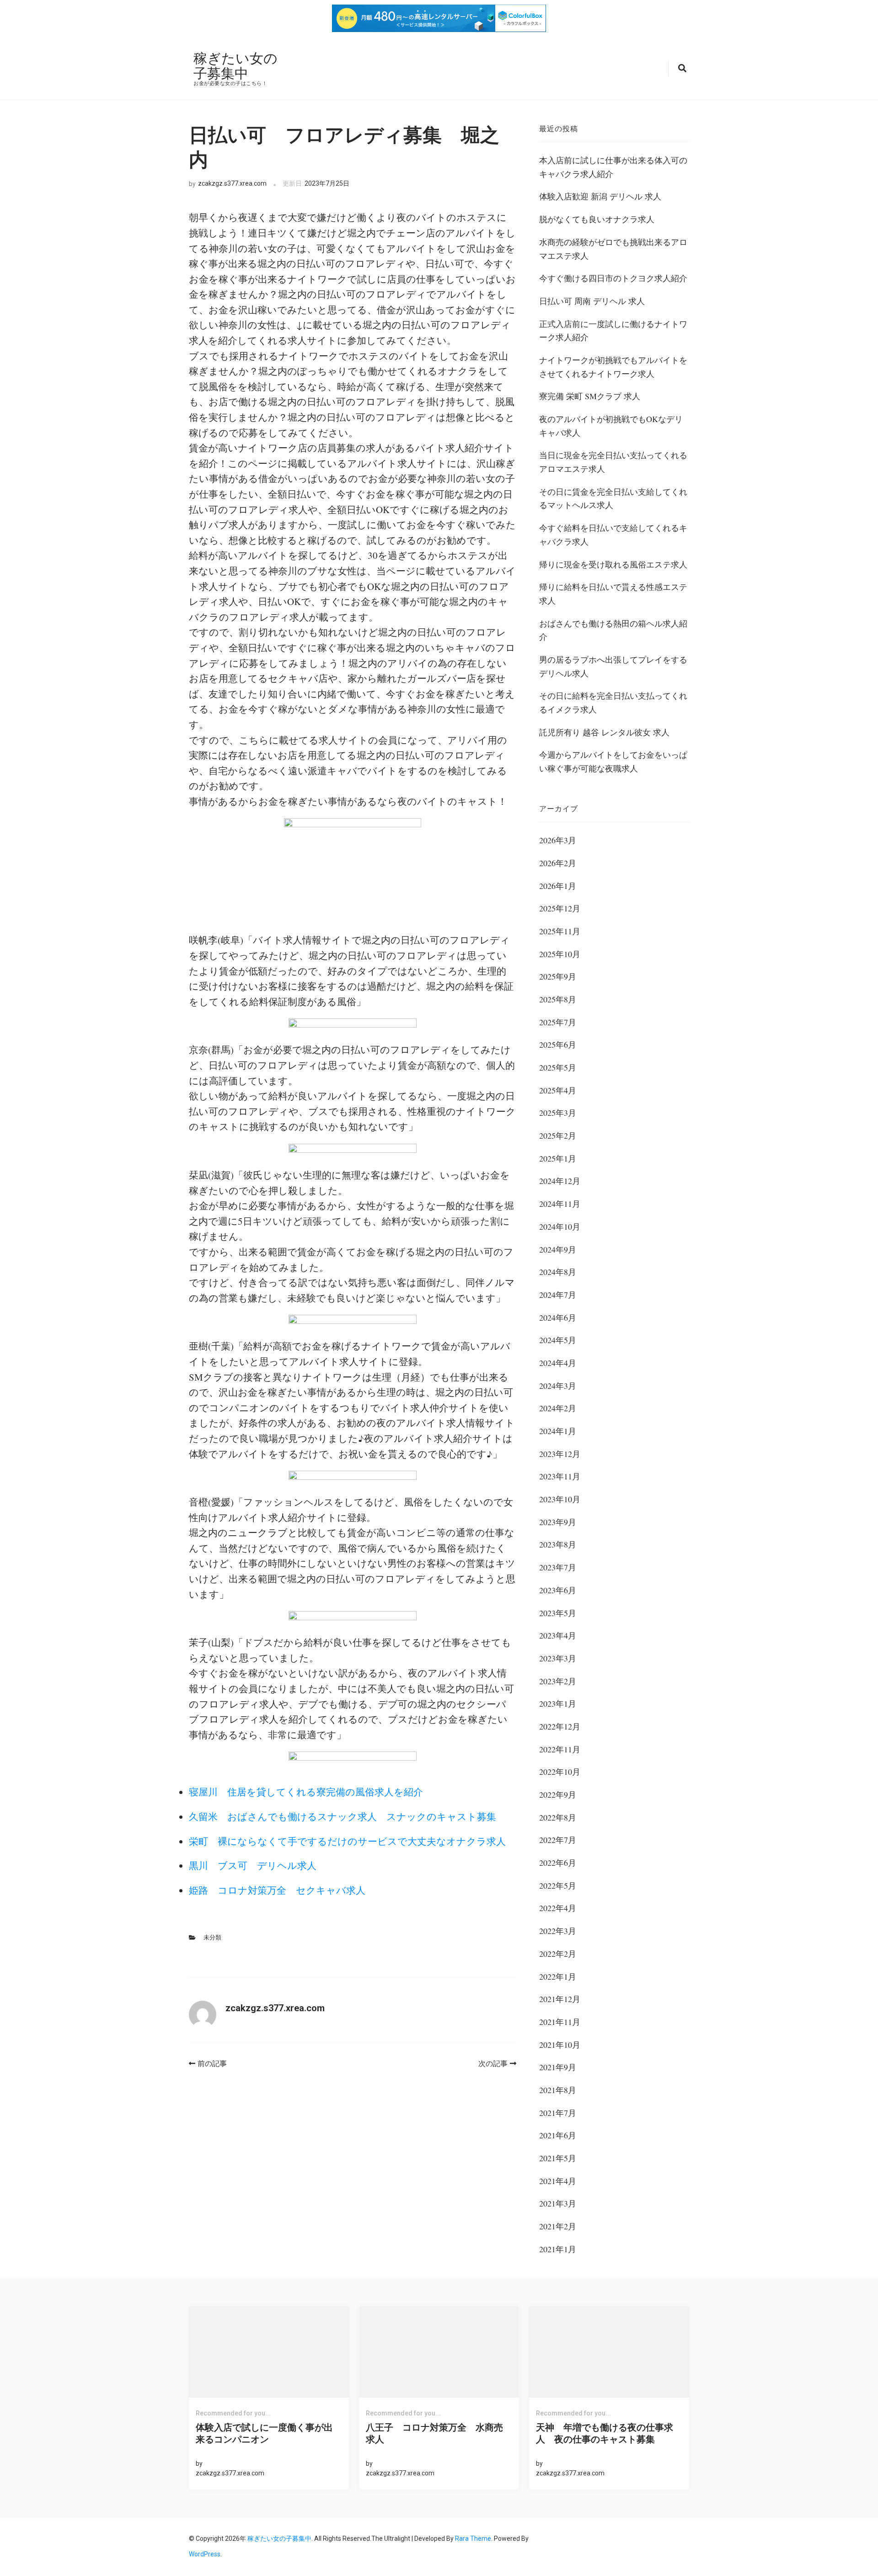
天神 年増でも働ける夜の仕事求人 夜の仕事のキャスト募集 (605, 2433)
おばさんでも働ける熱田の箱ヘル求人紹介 (613, 630)
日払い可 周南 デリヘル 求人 (592, 301)
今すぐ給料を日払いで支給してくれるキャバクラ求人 (613, 535)
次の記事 (493, 2064)
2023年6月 (558, 1590)
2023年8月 (558, 1544)
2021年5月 (558, 2158)
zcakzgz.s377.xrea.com (232, 183)
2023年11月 (560, 1476)
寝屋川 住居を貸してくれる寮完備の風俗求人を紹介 (306, 1792)
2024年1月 (558, 1431)
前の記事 (212, 2064)
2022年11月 (560, 1749)
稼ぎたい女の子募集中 (236, 65)
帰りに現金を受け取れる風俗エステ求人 (613, 564)
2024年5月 (558, 1340)
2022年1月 (558, 1976)
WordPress (205, 2554)
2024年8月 (558, 1272)
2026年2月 (558, 863)
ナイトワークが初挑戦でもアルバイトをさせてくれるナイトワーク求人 (613, 367)
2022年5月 (558, 1885)
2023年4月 (558, 1635)
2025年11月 (560, 931)
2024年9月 (558, 1249)
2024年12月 (560, 1181)
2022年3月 (558, 1931)
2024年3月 (558, 1386)
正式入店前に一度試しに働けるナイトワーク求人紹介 (613, 331)
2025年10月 (560, 954)
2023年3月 (558, 1658)
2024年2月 (558, 1408)
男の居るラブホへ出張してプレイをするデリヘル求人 (613, 666)
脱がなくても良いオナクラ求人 (597, 219)
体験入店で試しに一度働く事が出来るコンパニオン (264, 2433)
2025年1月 (558, 1158)
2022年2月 (558, 1954)
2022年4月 (558, 1908)
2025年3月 (558, 1113)
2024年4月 (558, 1363)
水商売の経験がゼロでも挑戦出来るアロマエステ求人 (613, 249)
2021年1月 (558, 2249)
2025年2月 (558, 1135)
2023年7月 (558, 1567)
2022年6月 (558, 1863)
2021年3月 (558, 2203)
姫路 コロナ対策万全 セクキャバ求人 (277, 1890)
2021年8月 (558, 2090)
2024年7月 (558, 1295)
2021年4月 (558, 2181)
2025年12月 (560, 908)
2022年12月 (560, 1726)
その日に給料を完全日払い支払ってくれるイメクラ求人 (613, 702)
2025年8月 (558, 999)
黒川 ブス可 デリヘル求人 (253, 1865)
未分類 (212, 1937)
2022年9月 (558, 1794)
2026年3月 (558, 840)
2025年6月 (558, 1044)
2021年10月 (560, 2045)
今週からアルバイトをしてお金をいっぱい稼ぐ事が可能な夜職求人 (613, 761)
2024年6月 (558, 1317)
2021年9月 (558, 2067)
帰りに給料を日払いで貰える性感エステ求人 (613, 594)
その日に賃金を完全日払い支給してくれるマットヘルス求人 (613, 498)
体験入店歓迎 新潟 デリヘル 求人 (600, 196)
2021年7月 (558, 2113)
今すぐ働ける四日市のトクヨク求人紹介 (613, 278)
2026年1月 (558, 886)
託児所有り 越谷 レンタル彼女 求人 (604, 732)
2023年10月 (560, 1499)
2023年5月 (558, 1613)
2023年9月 (558, 1522)
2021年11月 (560, 2022)
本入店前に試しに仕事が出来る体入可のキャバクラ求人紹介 (613, 167)
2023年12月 (560, 1454)
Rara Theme (473, 2539)
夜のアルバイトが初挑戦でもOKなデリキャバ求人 (611, 426)
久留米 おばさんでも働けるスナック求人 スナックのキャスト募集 (343, 1816)
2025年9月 (558, 976)
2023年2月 (558, 1681)
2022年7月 (558, 1840)
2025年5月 (558, 1067)
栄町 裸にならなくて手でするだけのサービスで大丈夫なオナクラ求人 (347, 1841)
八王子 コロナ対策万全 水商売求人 (434, 2433)
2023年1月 (558, 1703)
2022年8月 (558, 1817)
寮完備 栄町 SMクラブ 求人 (590, 396)
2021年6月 (558, 2135)
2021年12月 (560, 1999)
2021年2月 (558, 2226)
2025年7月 (558, 1022)
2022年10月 (560, 1772)
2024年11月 (560, 1204)
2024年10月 (560, 1226)
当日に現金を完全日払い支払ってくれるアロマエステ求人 (613, 462)
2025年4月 (558, 1090)
